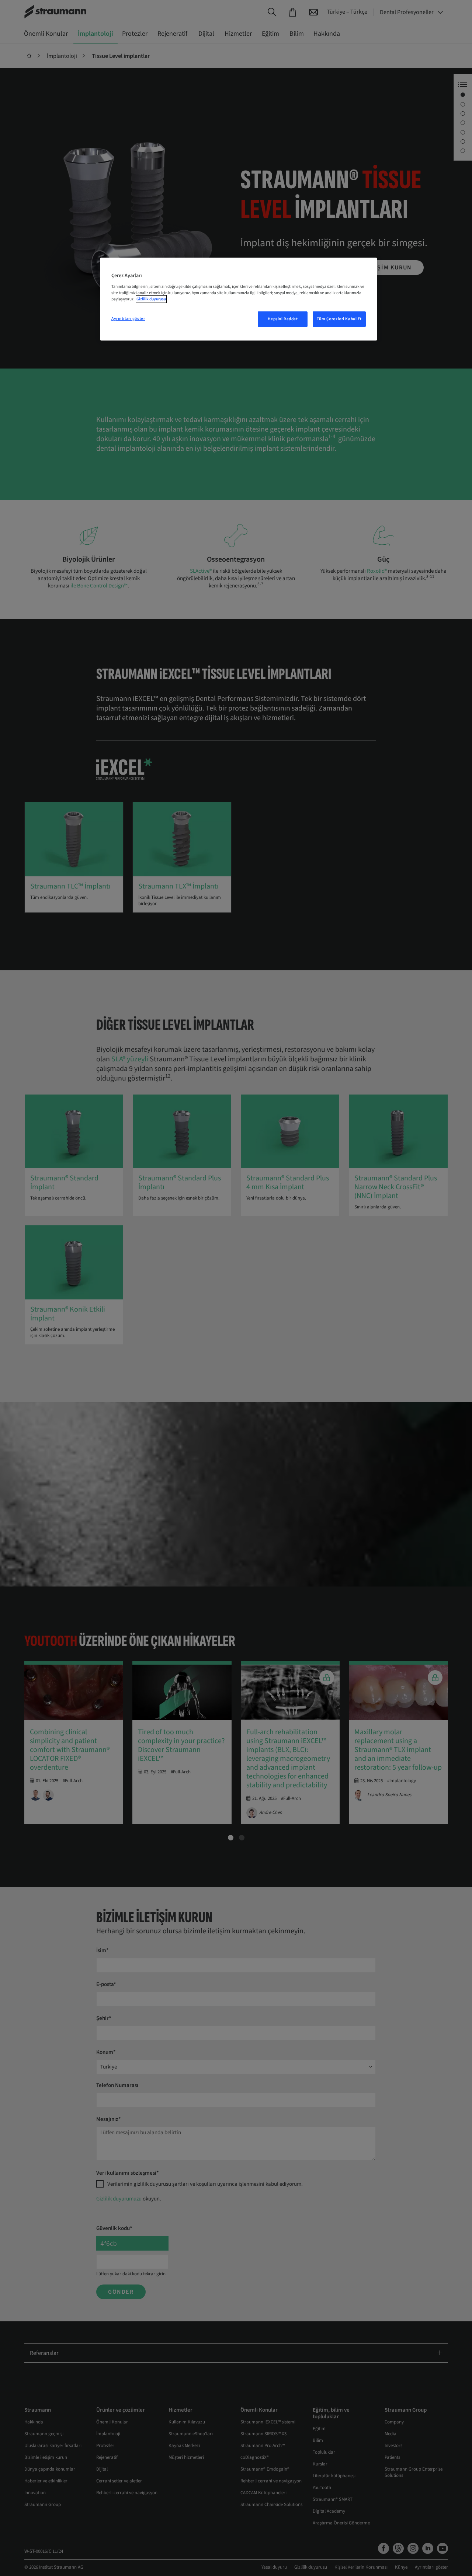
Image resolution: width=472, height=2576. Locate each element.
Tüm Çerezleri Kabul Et (339, 319)
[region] (239, 299)
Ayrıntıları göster (128, 319)
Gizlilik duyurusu (151, 299)
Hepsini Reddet (283, 319)
